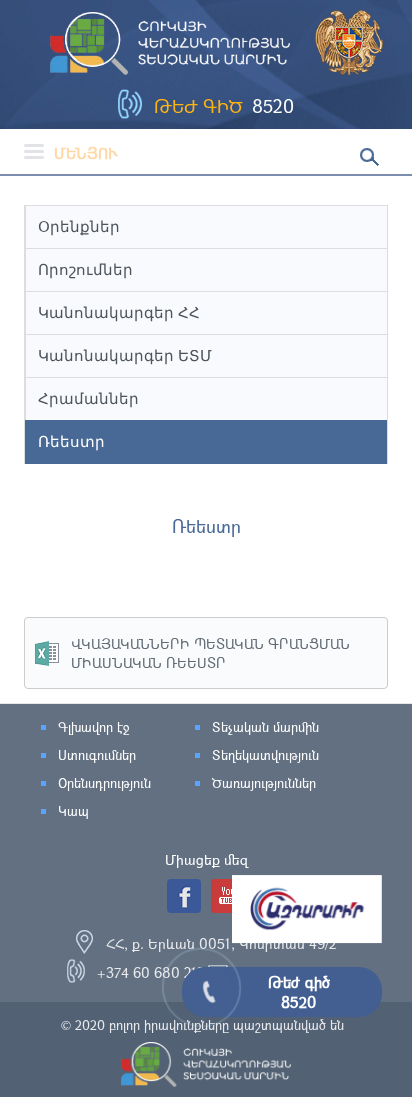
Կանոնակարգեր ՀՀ (119, 312)
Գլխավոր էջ (93, 727)
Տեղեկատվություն (265, 755)
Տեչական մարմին (265, 727)
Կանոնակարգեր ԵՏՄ (125, 355)
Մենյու (86, 153)
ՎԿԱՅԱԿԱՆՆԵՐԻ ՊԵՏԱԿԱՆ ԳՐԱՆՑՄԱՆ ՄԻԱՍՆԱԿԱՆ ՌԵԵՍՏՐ (210, 653)
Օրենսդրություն (104, 783)
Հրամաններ (88, 398)
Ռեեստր (71, 441)
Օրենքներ (79, 226)
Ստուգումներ (97, 755)
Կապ (73, 811)
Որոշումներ (85, 269)
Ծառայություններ (264, 783)
